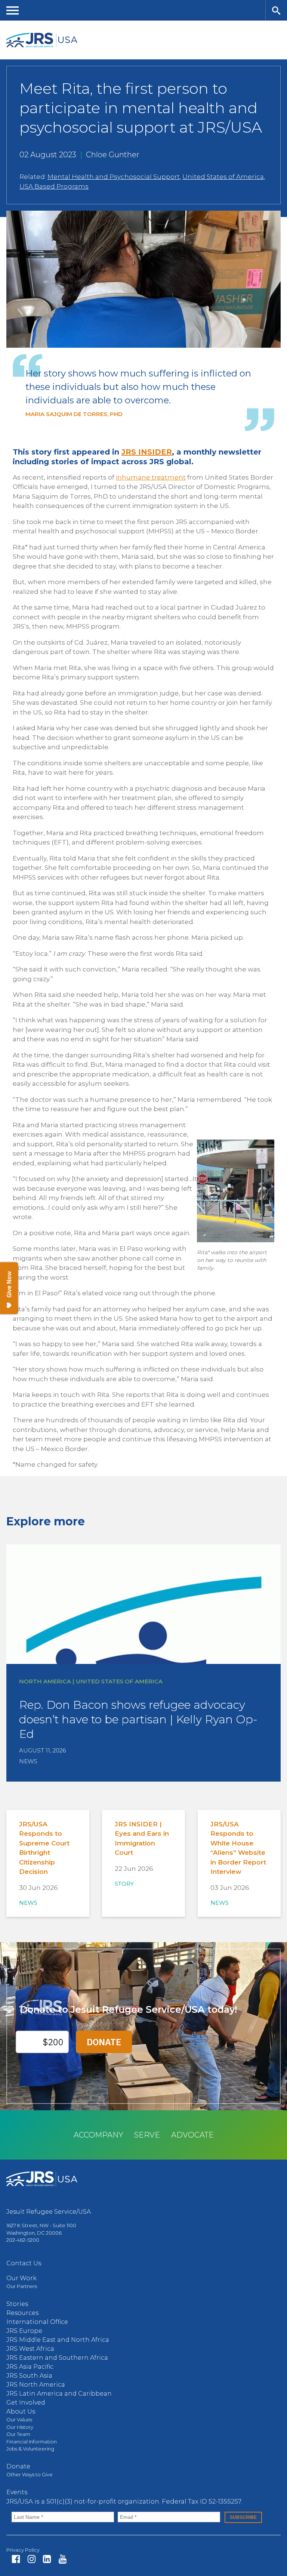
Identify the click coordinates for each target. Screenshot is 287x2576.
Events (17, 2492)
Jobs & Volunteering (30, 2449)
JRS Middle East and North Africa (58, 2340)
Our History (20, 2427)
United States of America (223, 177)
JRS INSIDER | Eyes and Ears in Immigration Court (142, 1839)
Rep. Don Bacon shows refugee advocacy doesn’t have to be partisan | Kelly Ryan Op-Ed (138, 1719)
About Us (21, 2411)
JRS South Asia (29, 2376)
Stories (17, 2304)
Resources (22, 2313)
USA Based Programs (54, 186)
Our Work (21, 2278)
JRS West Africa (30, 2349)
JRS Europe (24, 2331)
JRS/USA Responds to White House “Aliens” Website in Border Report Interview (238, 1848)
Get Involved (26, 2403)
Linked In (47, 2559)
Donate (18, 2466)
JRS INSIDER (147, 452)
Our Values (19, 2420)
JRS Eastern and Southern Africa (57, 2358)
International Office (37, 2322)
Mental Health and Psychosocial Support (114, 177)
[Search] (276, 10)
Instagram (32, 2559)
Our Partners (22, 2286)
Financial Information (32, 2442)
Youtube (63, 2559)
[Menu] (13, 10)
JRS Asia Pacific (30, 2367)
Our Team (18, 2434)
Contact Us (24, 2263)
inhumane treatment (151, 477)
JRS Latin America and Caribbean (59, 2394)
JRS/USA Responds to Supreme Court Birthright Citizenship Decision (44, 1848)
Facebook (16, 2559)
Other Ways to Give (30, 2474)
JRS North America (36, 2385)
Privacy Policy (23, 2550)
